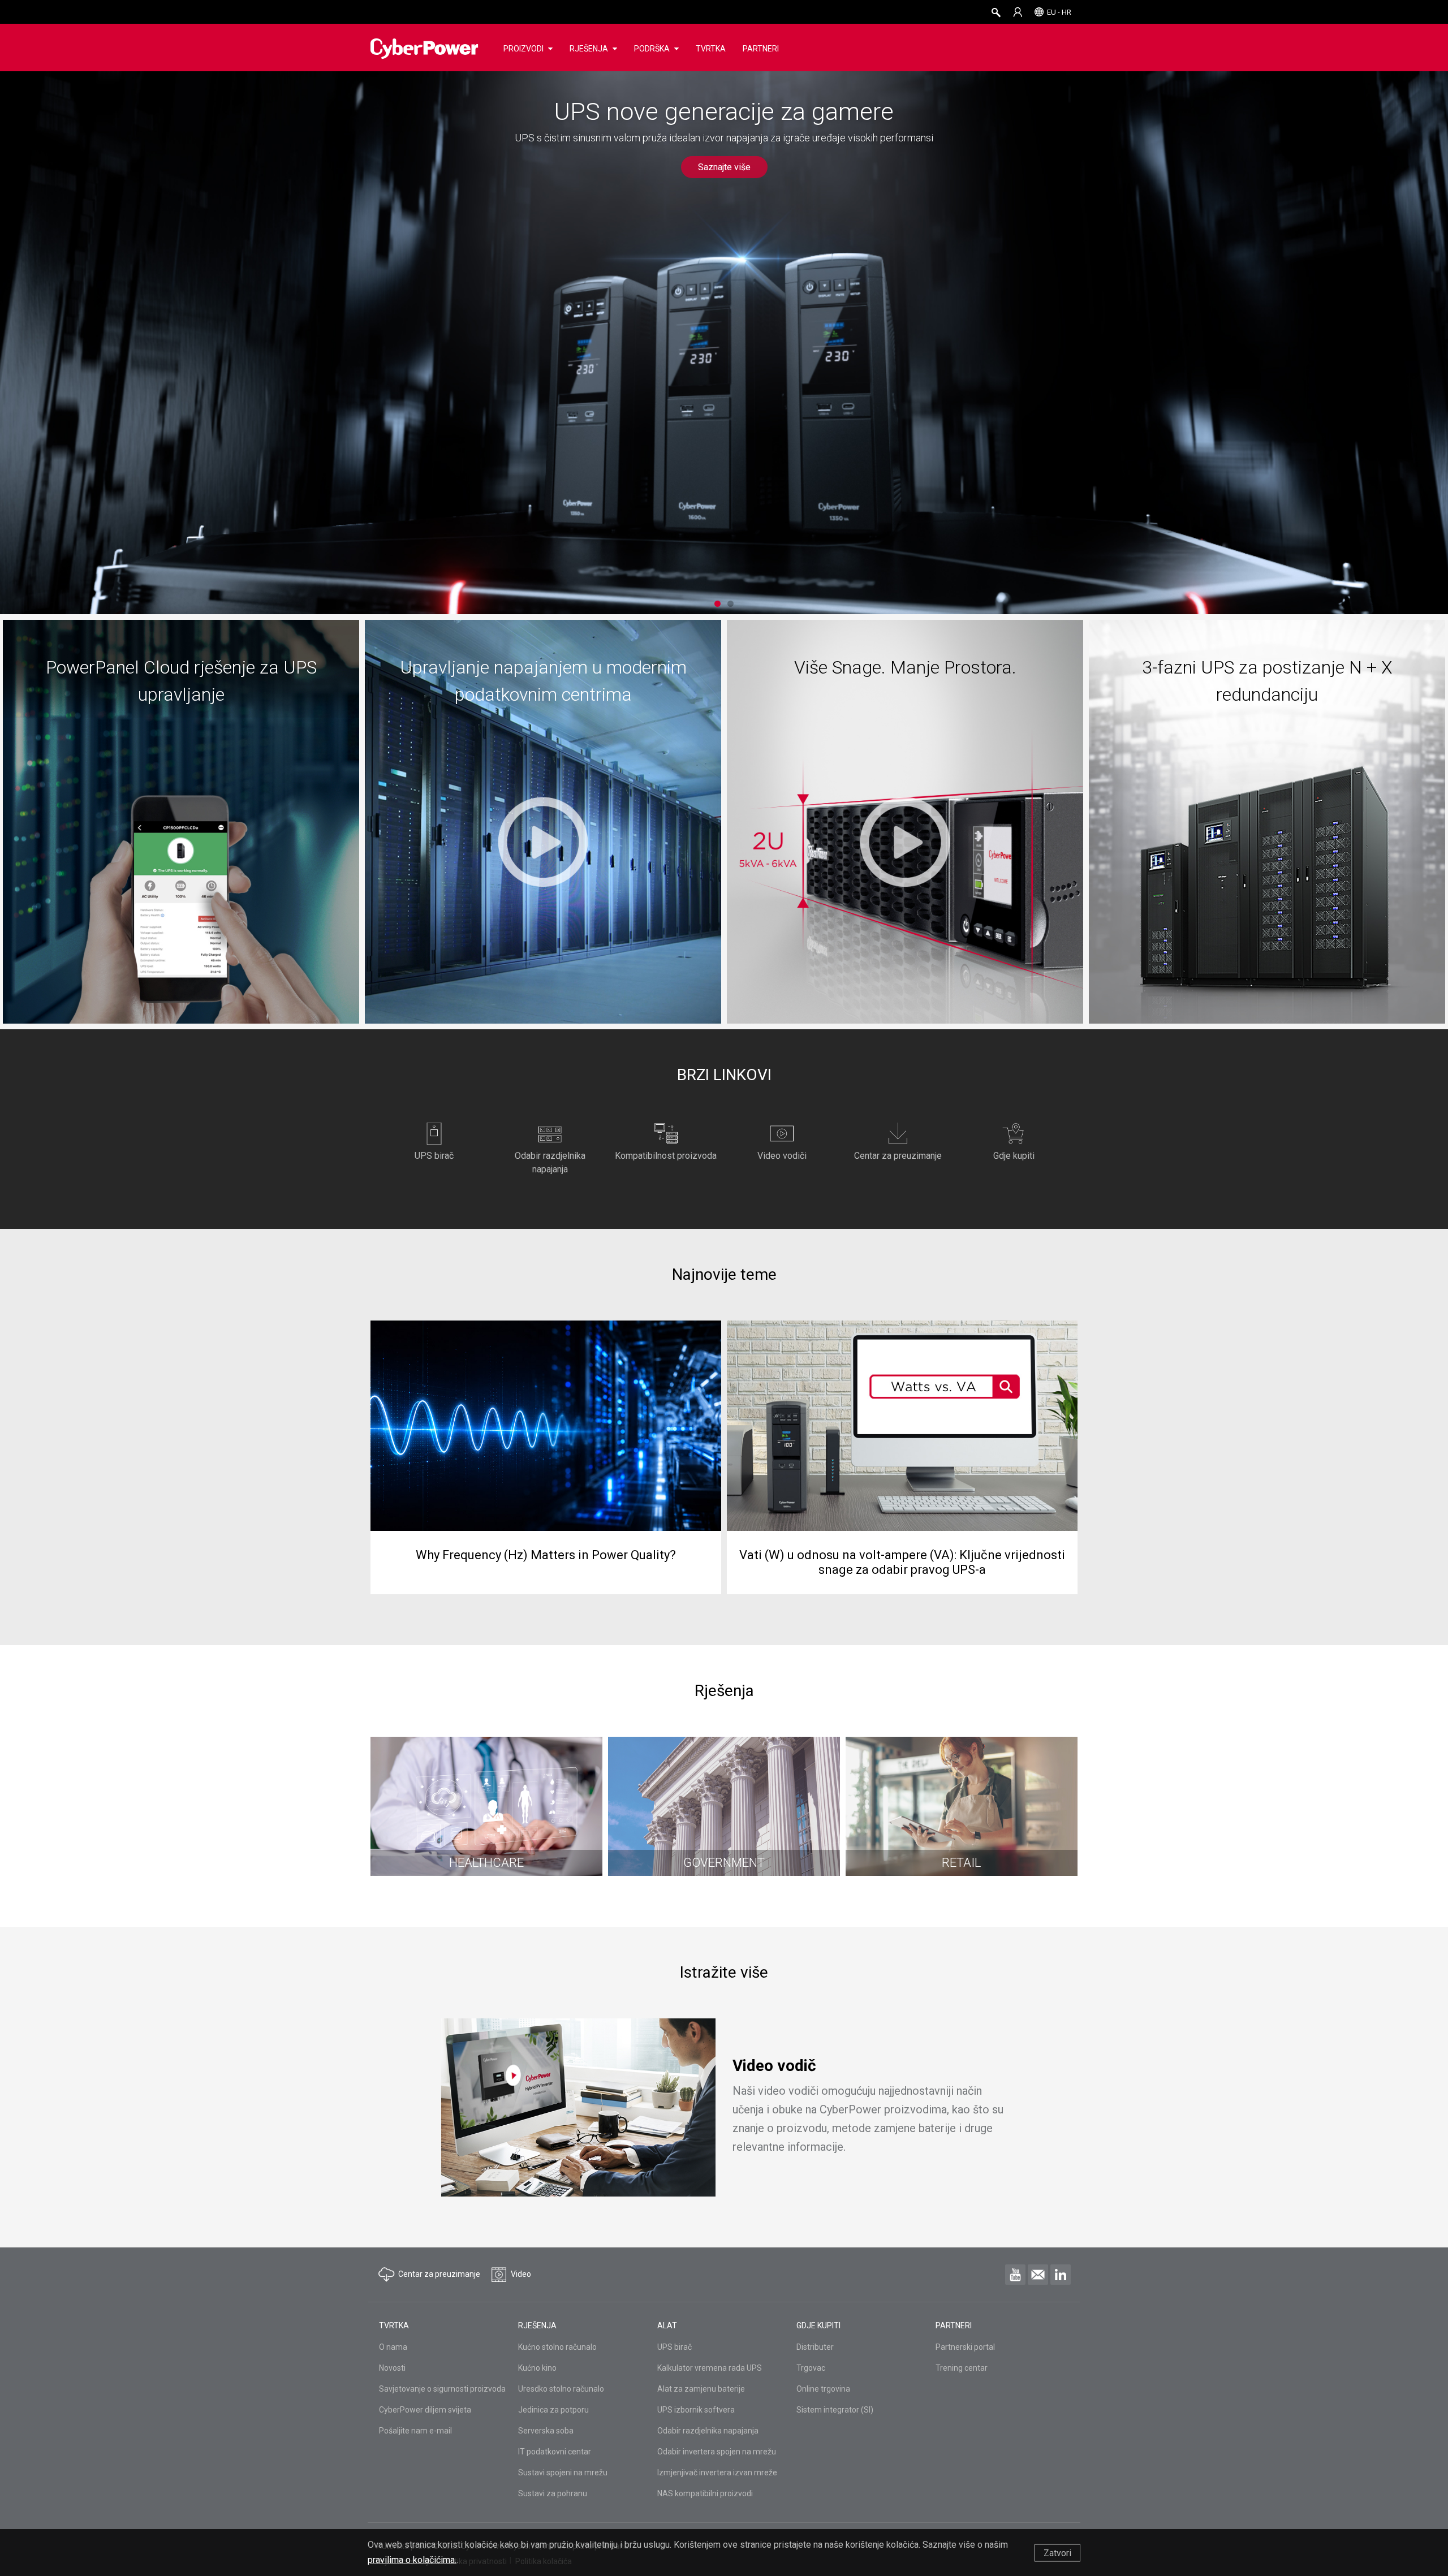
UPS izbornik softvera (696, 2410)
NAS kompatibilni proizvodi (705, 2493)
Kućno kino (537, 2368)
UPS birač (675, 2347)
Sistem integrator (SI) (835, 2410)
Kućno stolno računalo (557, 2347)
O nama (393, 2347)
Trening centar (962, 2368)
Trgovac (811, 2368)
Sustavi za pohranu (553, 2493)
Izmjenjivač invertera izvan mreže (717, 2473)
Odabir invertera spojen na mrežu (717, 2452)
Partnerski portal (965, 2347)
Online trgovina (823, 2389)
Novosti (392, 2368)
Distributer (815, 2347)
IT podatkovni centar (555, 2452)
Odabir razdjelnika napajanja (708, 2431)
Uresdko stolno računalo (561, 2389)
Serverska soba (546, 2431)
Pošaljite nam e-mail (415, 2431)
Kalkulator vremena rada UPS (710, 2368)
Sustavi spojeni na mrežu (563, 2473)
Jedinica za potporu (553, 2410)
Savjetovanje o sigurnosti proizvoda (442, 2389)
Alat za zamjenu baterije (701, 2389)
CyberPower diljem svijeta (425, 2410)
